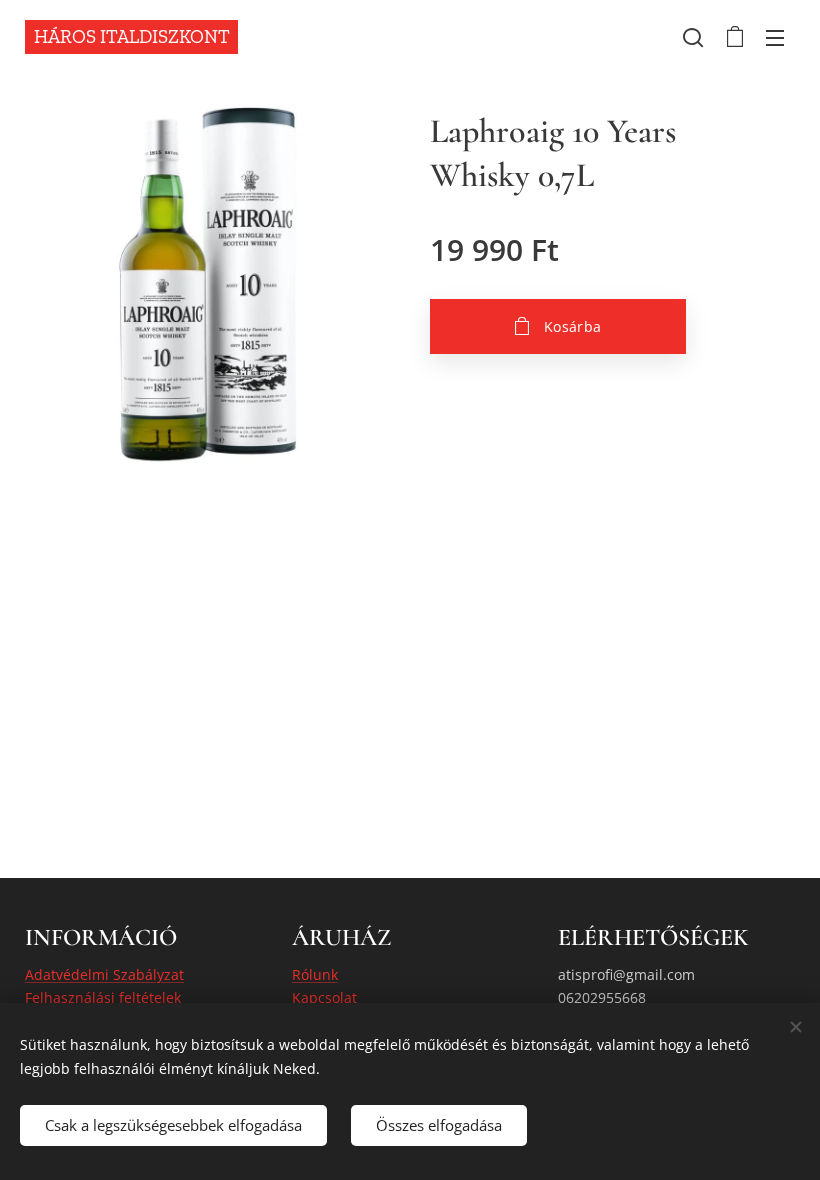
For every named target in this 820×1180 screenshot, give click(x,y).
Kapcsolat (324, 997)
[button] (693, 37)
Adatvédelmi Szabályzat (104, 974)
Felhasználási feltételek (103, 997)
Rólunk (315, 974)
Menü (775, 37)
